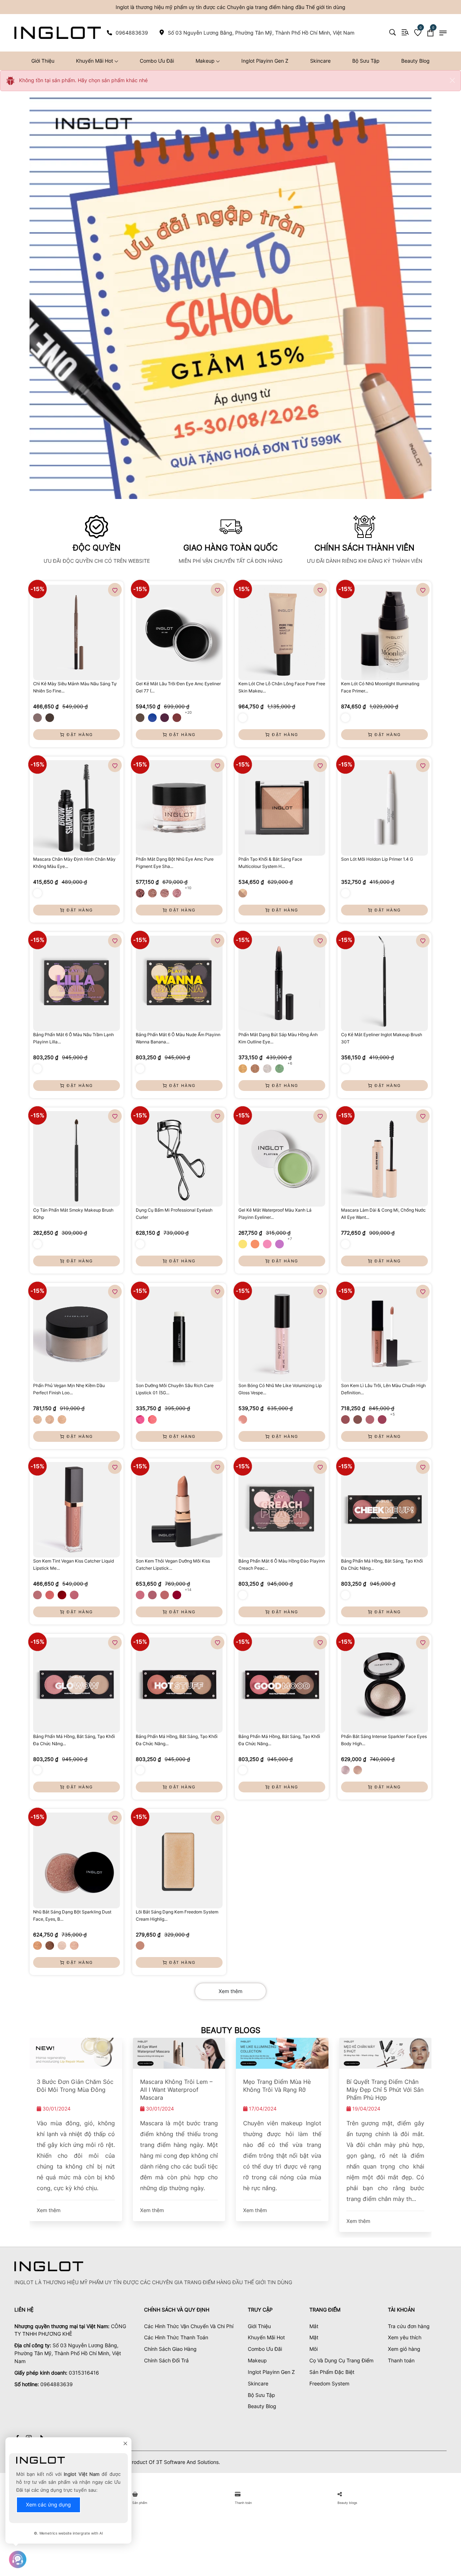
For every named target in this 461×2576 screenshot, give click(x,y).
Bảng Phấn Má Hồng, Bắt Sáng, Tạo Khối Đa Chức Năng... (382, 1565)
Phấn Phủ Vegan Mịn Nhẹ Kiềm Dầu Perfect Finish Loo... (69, 1389)
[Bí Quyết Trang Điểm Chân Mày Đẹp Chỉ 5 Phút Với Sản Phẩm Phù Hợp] (386, 2053)
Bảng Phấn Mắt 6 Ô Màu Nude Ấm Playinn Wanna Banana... (178, 1038)
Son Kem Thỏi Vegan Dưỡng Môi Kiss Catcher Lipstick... (173, 1565)
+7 (290, 1239)
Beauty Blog (415, 61)
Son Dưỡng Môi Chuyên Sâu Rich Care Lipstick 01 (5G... (175, 1389)
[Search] (393, 32)
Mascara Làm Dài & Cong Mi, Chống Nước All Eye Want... (383, 1214)
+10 (188, 888)
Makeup (206, 61)
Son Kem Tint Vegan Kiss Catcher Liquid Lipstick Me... (73, 1565)
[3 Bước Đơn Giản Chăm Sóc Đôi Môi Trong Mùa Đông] (76, 2053)
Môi (314, 2349)
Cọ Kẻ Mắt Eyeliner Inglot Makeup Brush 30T (382, 1038)
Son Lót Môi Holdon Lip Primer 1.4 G (377, 859)
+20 (188, 712)
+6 (290, 1063)
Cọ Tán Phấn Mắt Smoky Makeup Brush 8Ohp (73, 1214)
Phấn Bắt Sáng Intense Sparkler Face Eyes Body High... (384, 1740)
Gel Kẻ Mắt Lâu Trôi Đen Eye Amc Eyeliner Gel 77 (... (178, 687)
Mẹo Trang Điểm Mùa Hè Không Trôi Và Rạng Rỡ (277, 2086)
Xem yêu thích (405, 2337)
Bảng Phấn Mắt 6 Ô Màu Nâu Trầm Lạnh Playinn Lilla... (73, 1038)
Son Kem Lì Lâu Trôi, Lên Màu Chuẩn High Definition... (383, 1389)
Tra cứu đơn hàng (409, 2326)
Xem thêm (230, 1991)
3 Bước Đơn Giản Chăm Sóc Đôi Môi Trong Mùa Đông (75, 2086)
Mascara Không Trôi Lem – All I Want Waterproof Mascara (176, 2090)
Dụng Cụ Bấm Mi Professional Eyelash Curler (174, 1214)
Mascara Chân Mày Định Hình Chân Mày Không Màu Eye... (74, 863)
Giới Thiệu (43, 61)
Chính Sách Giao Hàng (170, 2349)
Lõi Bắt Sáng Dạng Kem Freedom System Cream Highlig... (177, 1915)
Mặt (314, 2337)
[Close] (452, 80)
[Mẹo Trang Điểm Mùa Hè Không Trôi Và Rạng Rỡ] (282, 2053)
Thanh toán (401, 2360)
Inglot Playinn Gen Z (265, 61)
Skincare (320, 61)
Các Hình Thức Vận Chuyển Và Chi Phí (189, 2326)
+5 (392, 1414)
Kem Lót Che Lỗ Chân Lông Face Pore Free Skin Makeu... (282, 687)
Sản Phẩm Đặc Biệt (332, 2372)
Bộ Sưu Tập (366, 61)
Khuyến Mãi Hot (95, 61)
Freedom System (329, 2383)
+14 (188, 1590)
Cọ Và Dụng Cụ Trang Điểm (341, 2360)
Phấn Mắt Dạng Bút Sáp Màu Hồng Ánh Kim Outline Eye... (278, 1038)
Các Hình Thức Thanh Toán (176, 2337)
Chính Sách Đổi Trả (166, 2360)
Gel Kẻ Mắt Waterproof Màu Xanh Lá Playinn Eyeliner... (275, 1214)
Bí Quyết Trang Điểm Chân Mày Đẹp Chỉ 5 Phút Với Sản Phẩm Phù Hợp (385, 2090)
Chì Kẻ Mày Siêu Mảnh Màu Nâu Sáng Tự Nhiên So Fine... (75, 687)
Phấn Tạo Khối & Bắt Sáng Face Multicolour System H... (270, 863)
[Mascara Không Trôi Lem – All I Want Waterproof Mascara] (179, 2053)
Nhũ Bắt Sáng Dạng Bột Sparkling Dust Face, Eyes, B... (72, 1915)
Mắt (314, 2326)
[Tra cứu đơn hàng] (405, 32)
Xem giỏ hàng (404, 2349)
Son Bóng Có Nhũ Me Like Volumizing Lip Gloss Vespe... (280, 1389)
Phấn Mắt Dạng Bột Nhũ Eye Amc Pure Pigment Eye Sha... (175, 863)
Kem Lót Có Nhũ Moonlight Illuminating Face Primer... (380, 687)
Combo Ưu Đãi (157, 61)
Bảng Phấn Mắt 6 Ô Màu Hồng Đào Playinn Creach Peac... (282, 1565)
